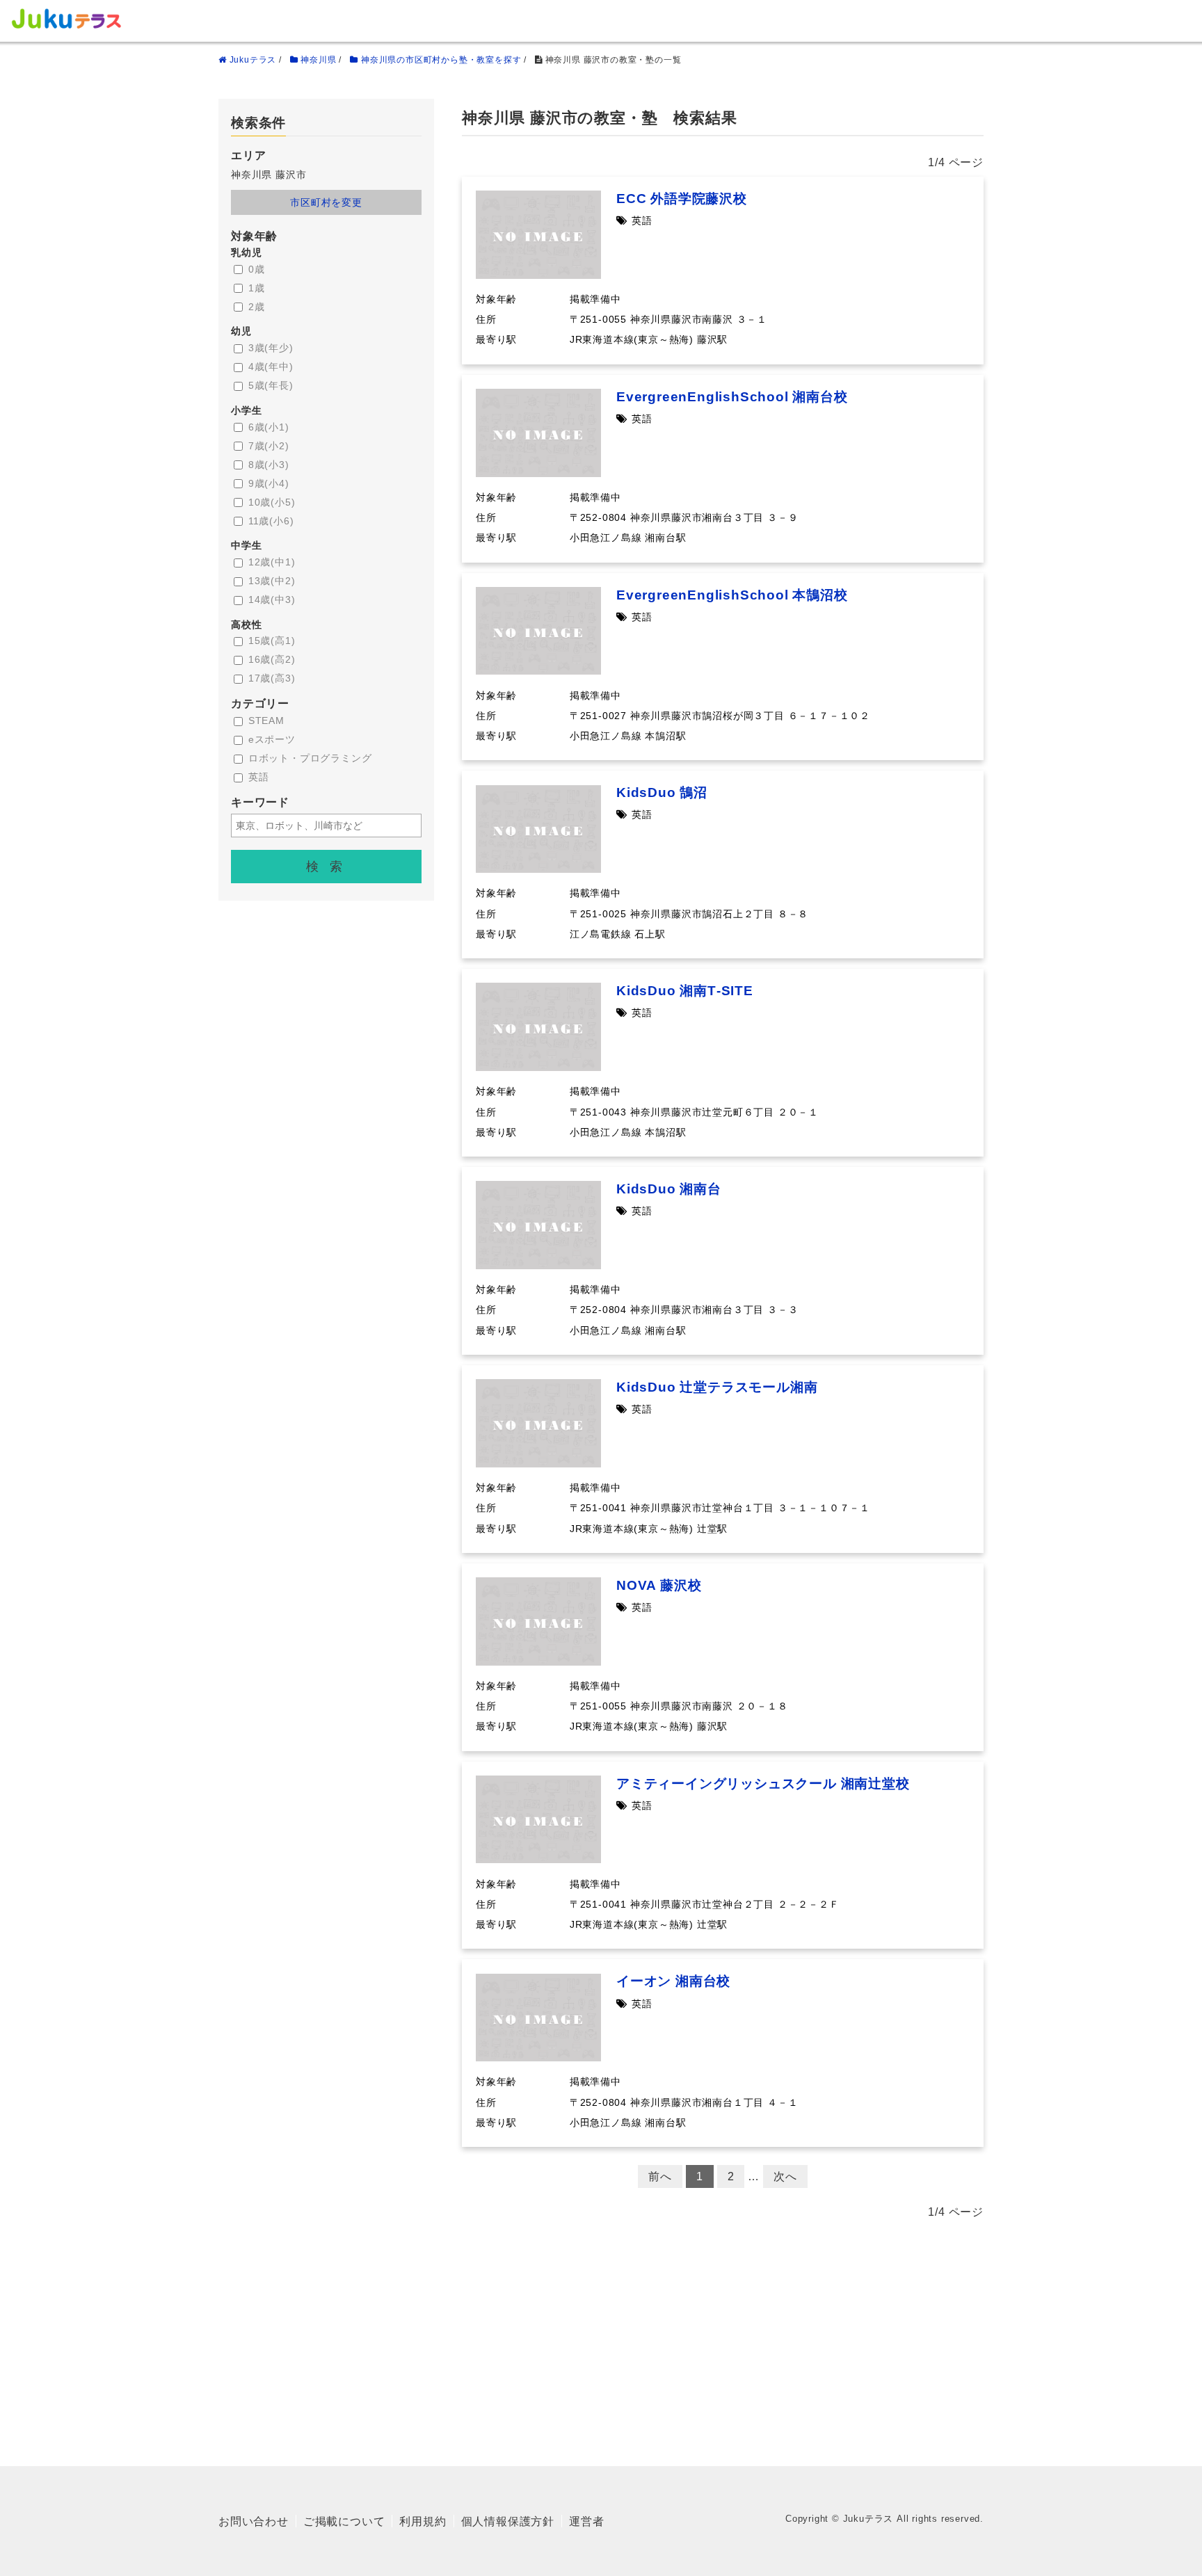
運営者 (586, 2521)
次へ (785, 2176)
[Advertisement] (601, 2337)
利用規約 (423, 2521)
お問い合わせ (254, 2521)
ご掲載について (344, 2521)
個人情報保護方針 (508, 2521)
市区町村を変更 (326, 202)
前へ (660, 2176)
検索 (330, 867)
